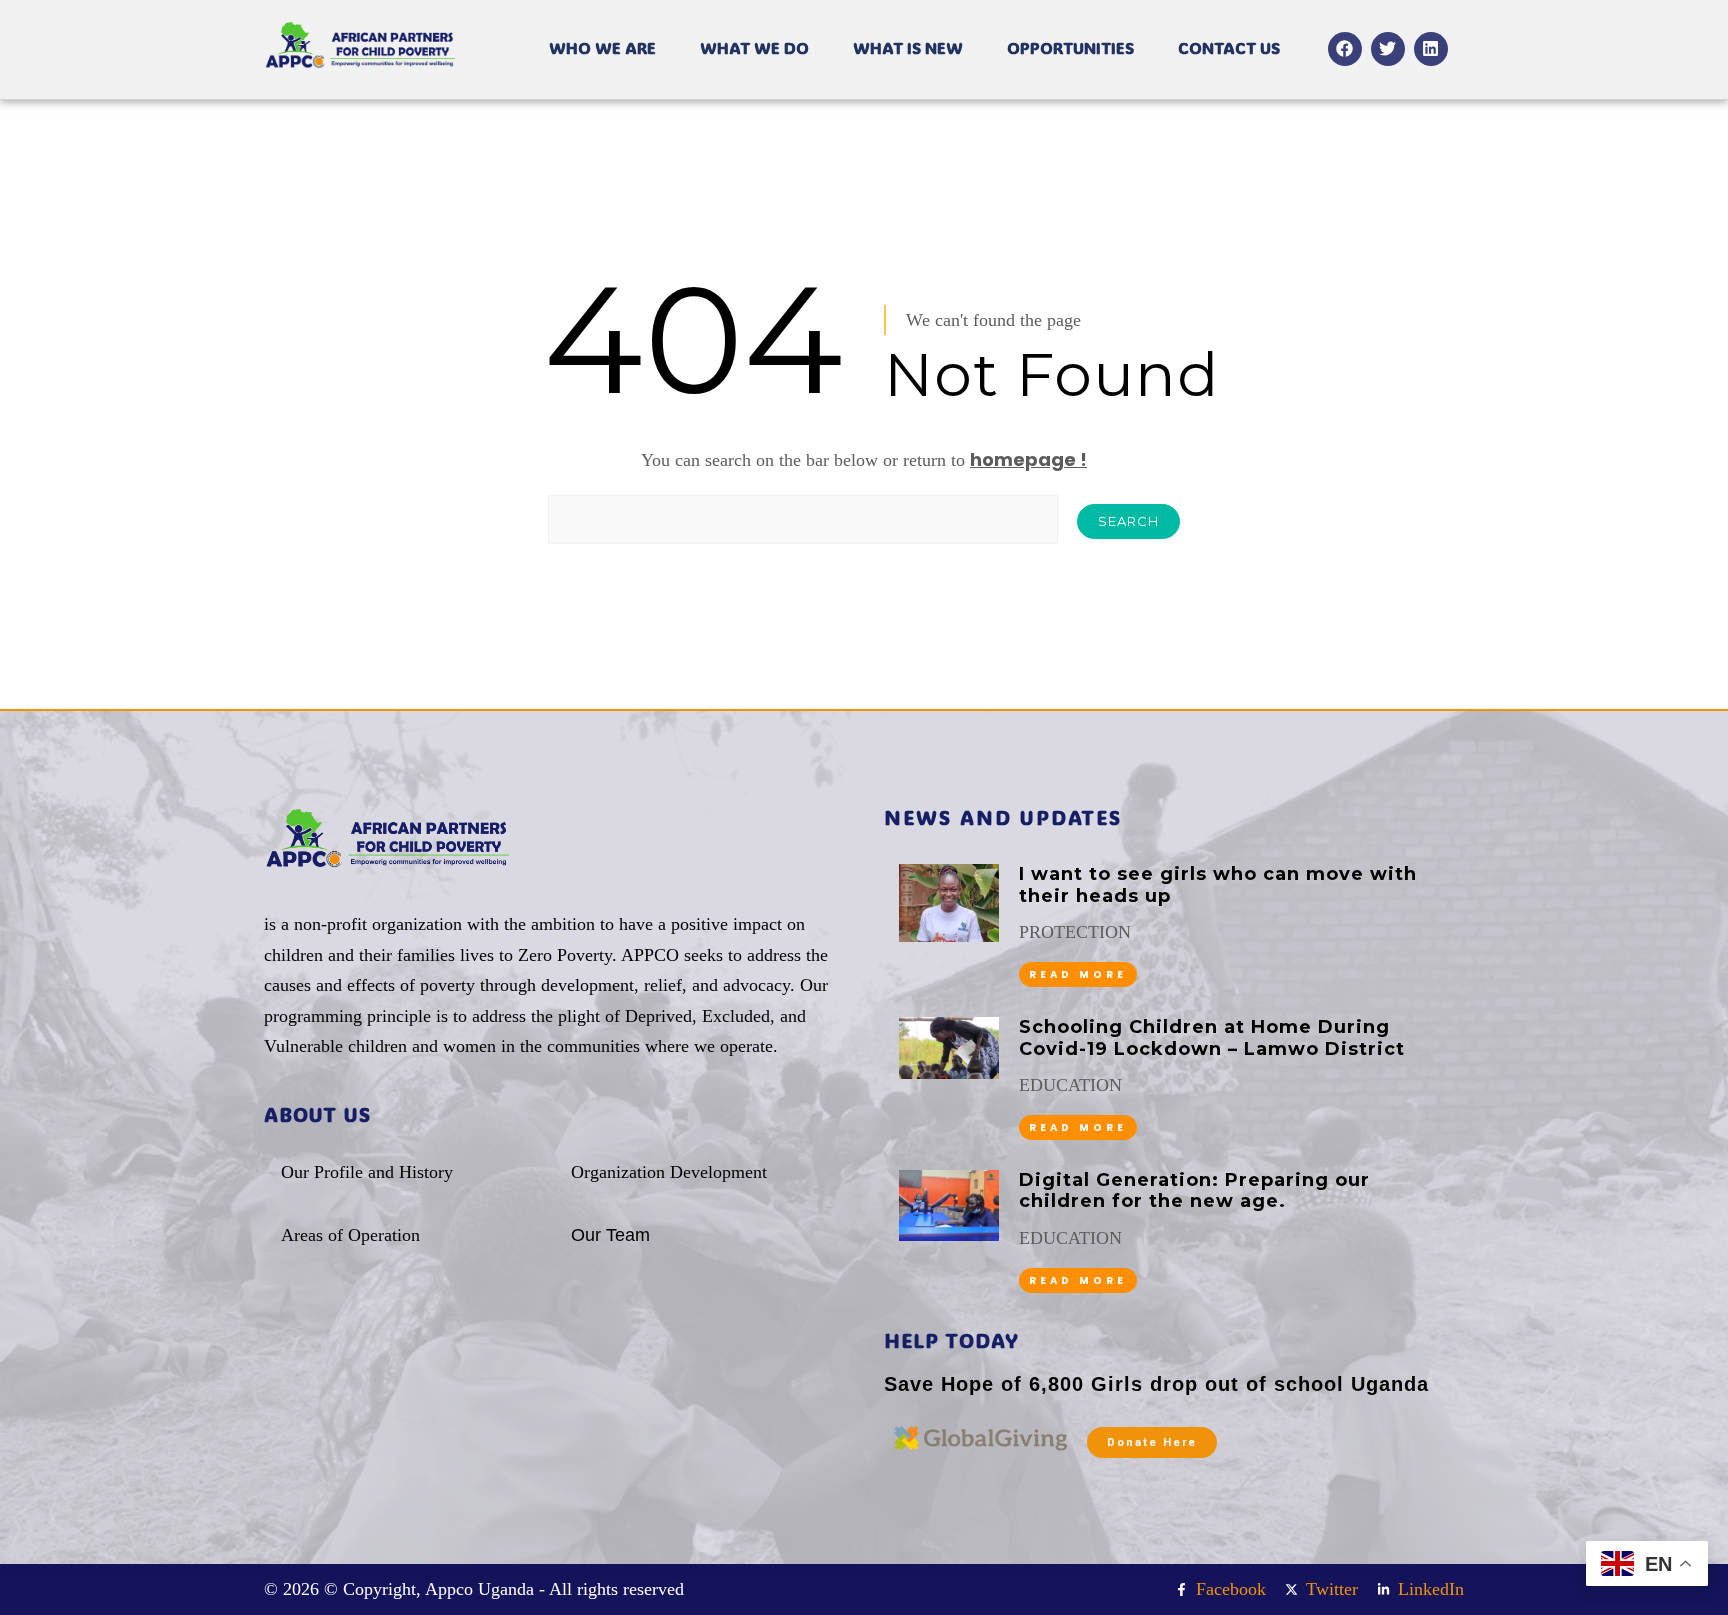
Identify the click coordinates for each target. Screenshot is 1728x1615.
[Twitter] (1388, 49)
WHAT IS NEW (908, 48)
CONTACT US (1229, 48)
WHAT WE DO (754, 48)
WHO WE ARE (602, 48)
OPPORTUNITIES (1070, 48)
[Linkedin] (1431, 49)
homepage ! (1028, 459)
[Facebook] (1345, 49)
